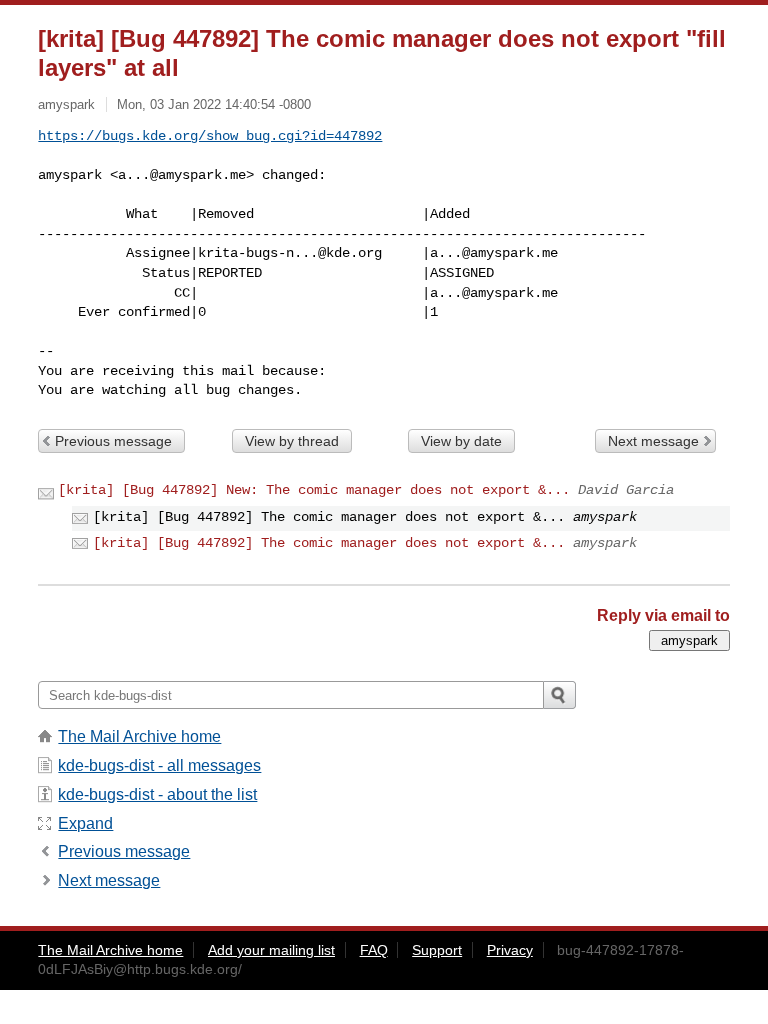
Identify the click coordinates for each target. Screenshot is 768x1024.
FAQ (374, 950)
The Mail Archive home (139, 736)
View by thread (292, 441)
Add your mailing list (271, 950)
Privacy (510, 950)
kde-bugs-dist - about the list (157, 794)
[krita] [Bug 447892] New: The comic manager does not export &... (314, 490)
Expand (85, 823)
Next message (653, 441)
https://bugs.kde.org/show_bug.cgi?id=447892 (210, 136)
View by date (461, 441)
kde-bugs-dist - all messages (159, 765)
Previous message (113, 441)
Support (437, 950)
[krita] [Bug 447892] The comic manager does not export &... (329, 543)
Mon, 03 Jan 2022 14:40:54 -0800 (214, 104)
